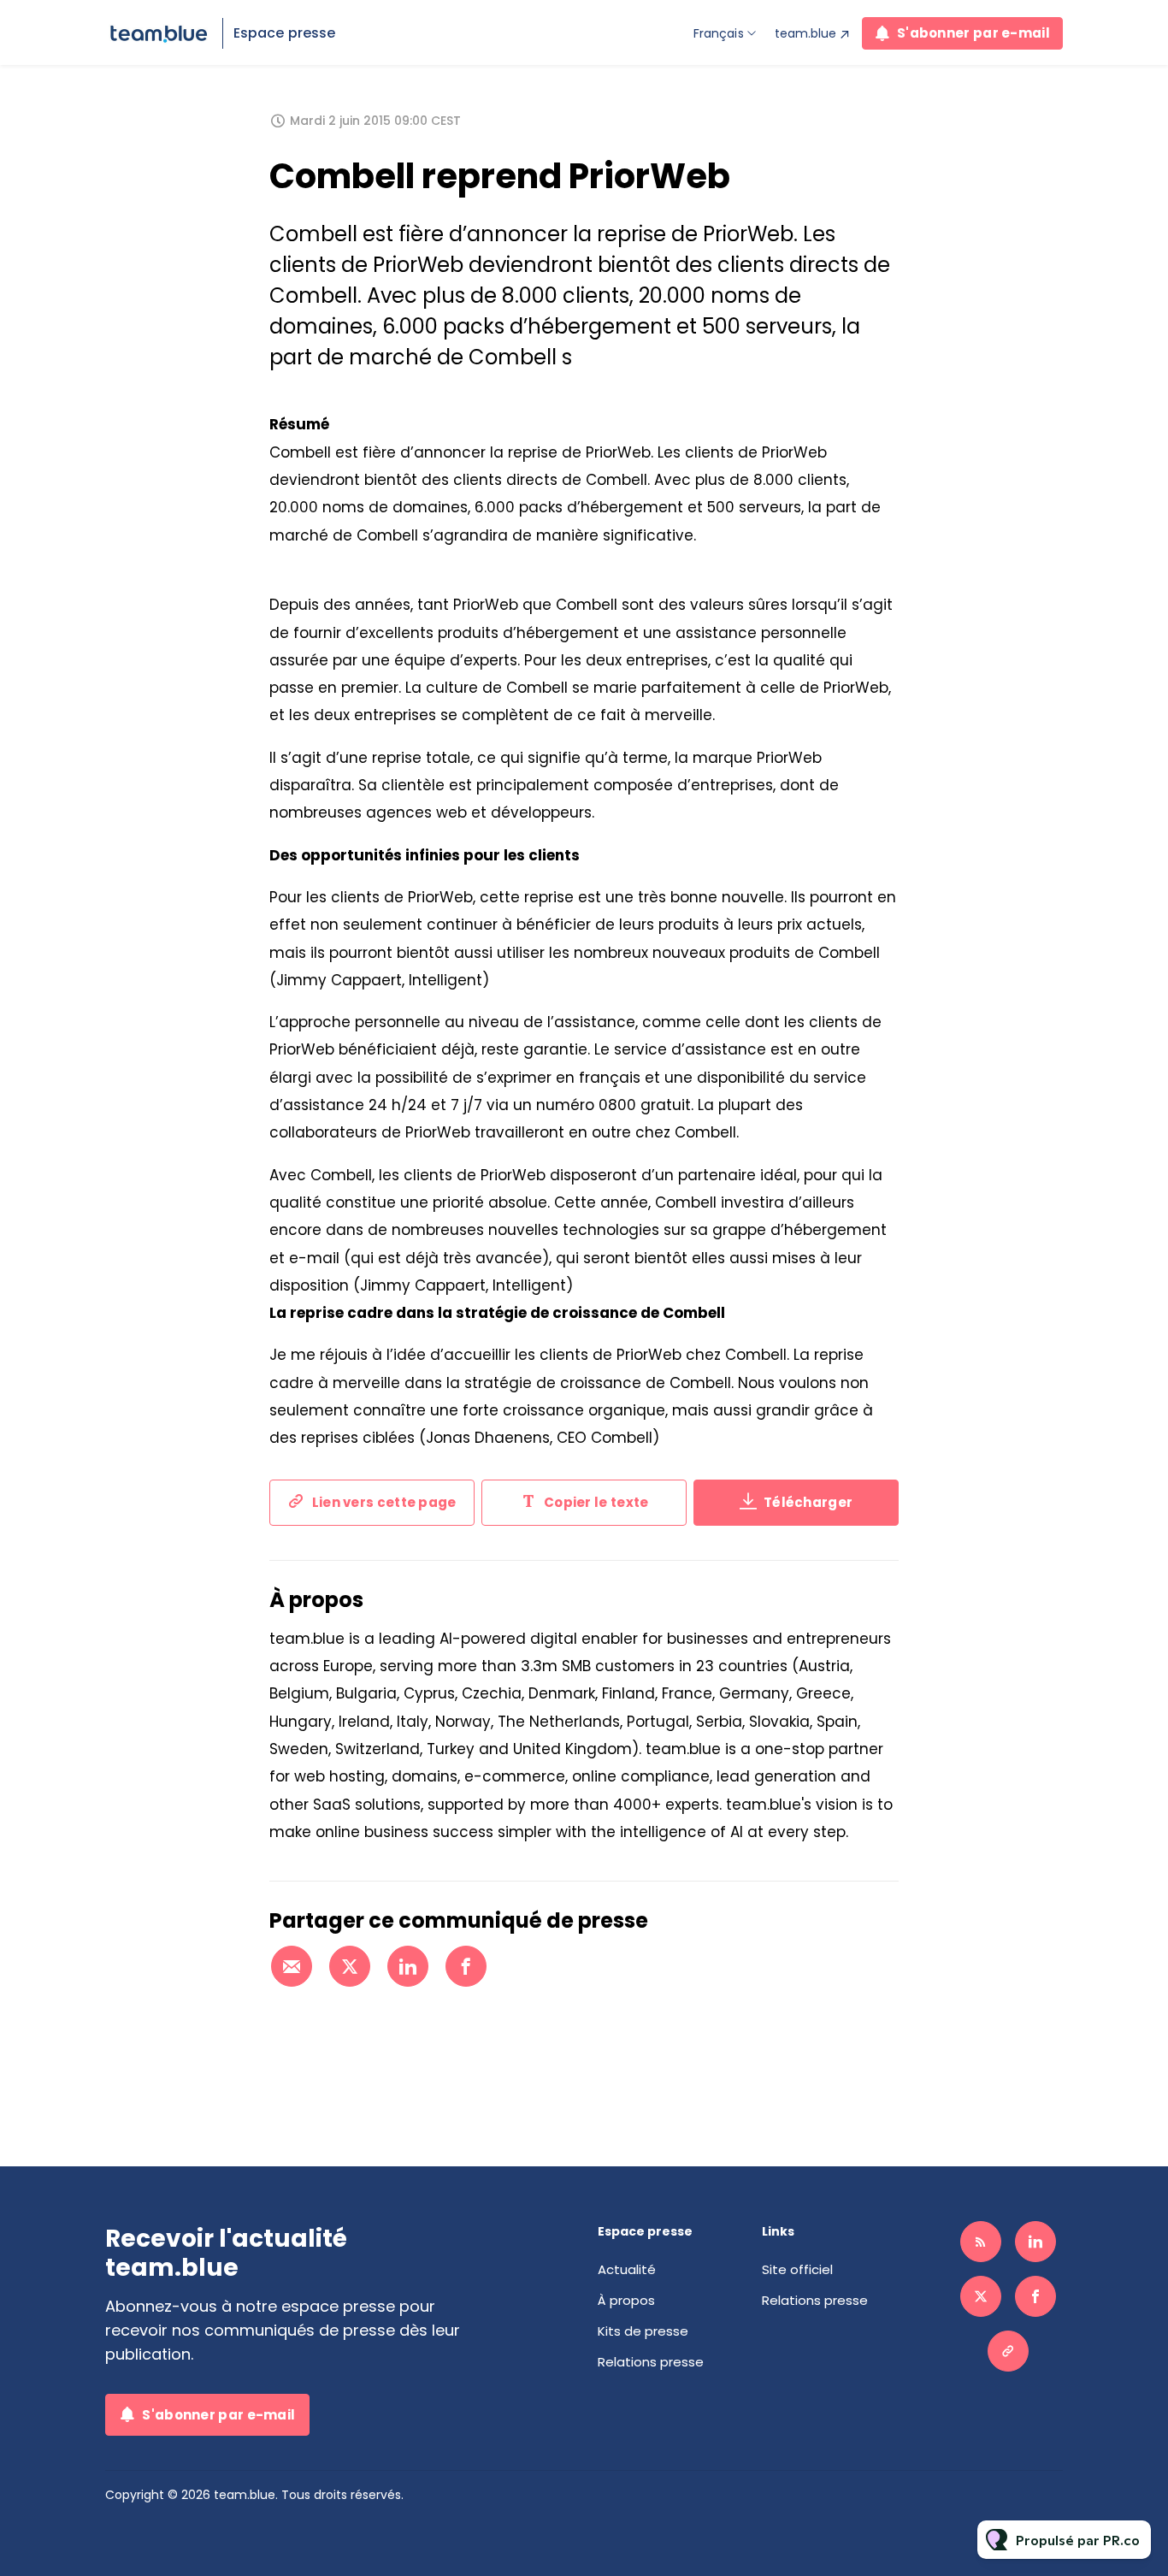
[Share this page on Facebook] (466, 1966)
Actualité (627, 2269)
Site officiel (797, 2269)
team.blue (805, 33)
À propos (626, 2300)
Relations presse (651, 2362)
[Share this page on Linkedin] (408, 1966)
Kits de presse (643, 2331)
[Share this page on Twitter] (350, 1966)
